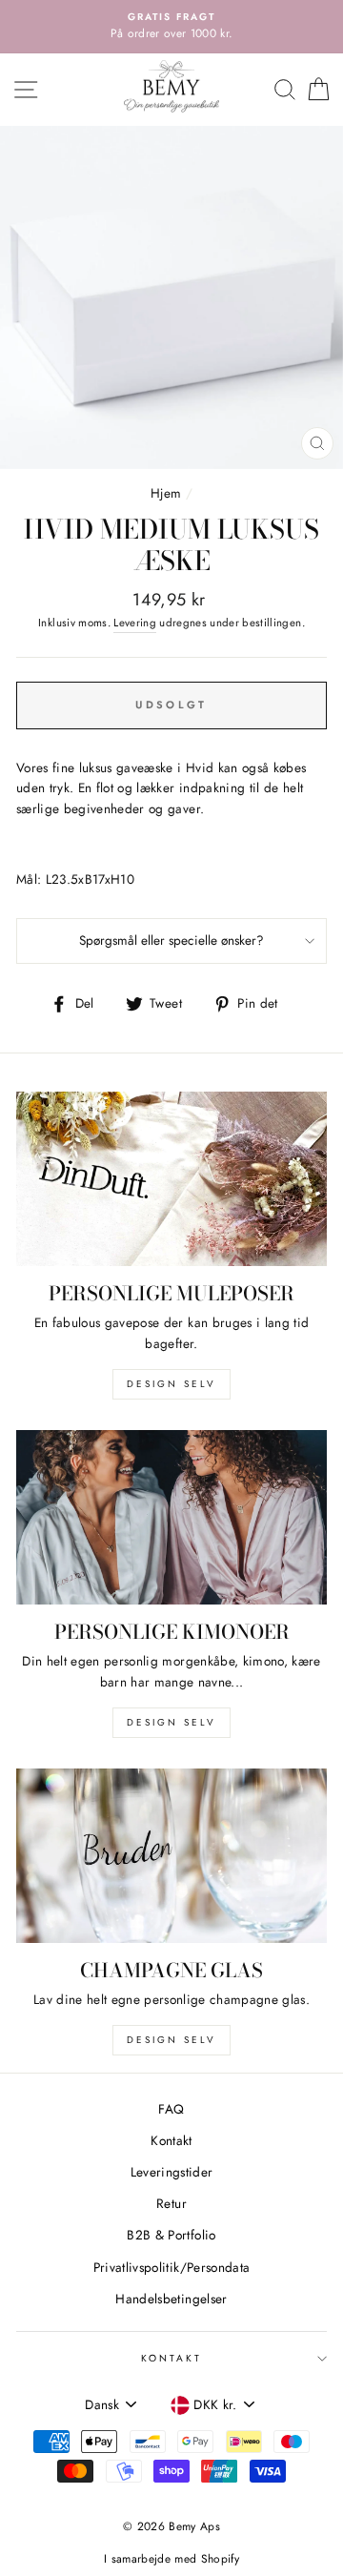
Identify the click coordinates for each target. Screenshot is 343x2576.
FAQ (171, 2109)
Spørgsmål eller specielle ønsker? (171, 940)
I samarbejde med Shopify (171, 2559)
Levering (135, 623)
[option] (171, 27)
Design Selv (171, 2040)
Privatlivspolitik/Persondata (172, 2267)
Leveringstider (172, 2172)
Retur (171, 2203)
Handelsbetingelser (171, 2299)
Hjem (166, 493)
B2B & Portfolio (171, 2235)
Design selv (171, 1384)
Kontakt (171, 2140)
